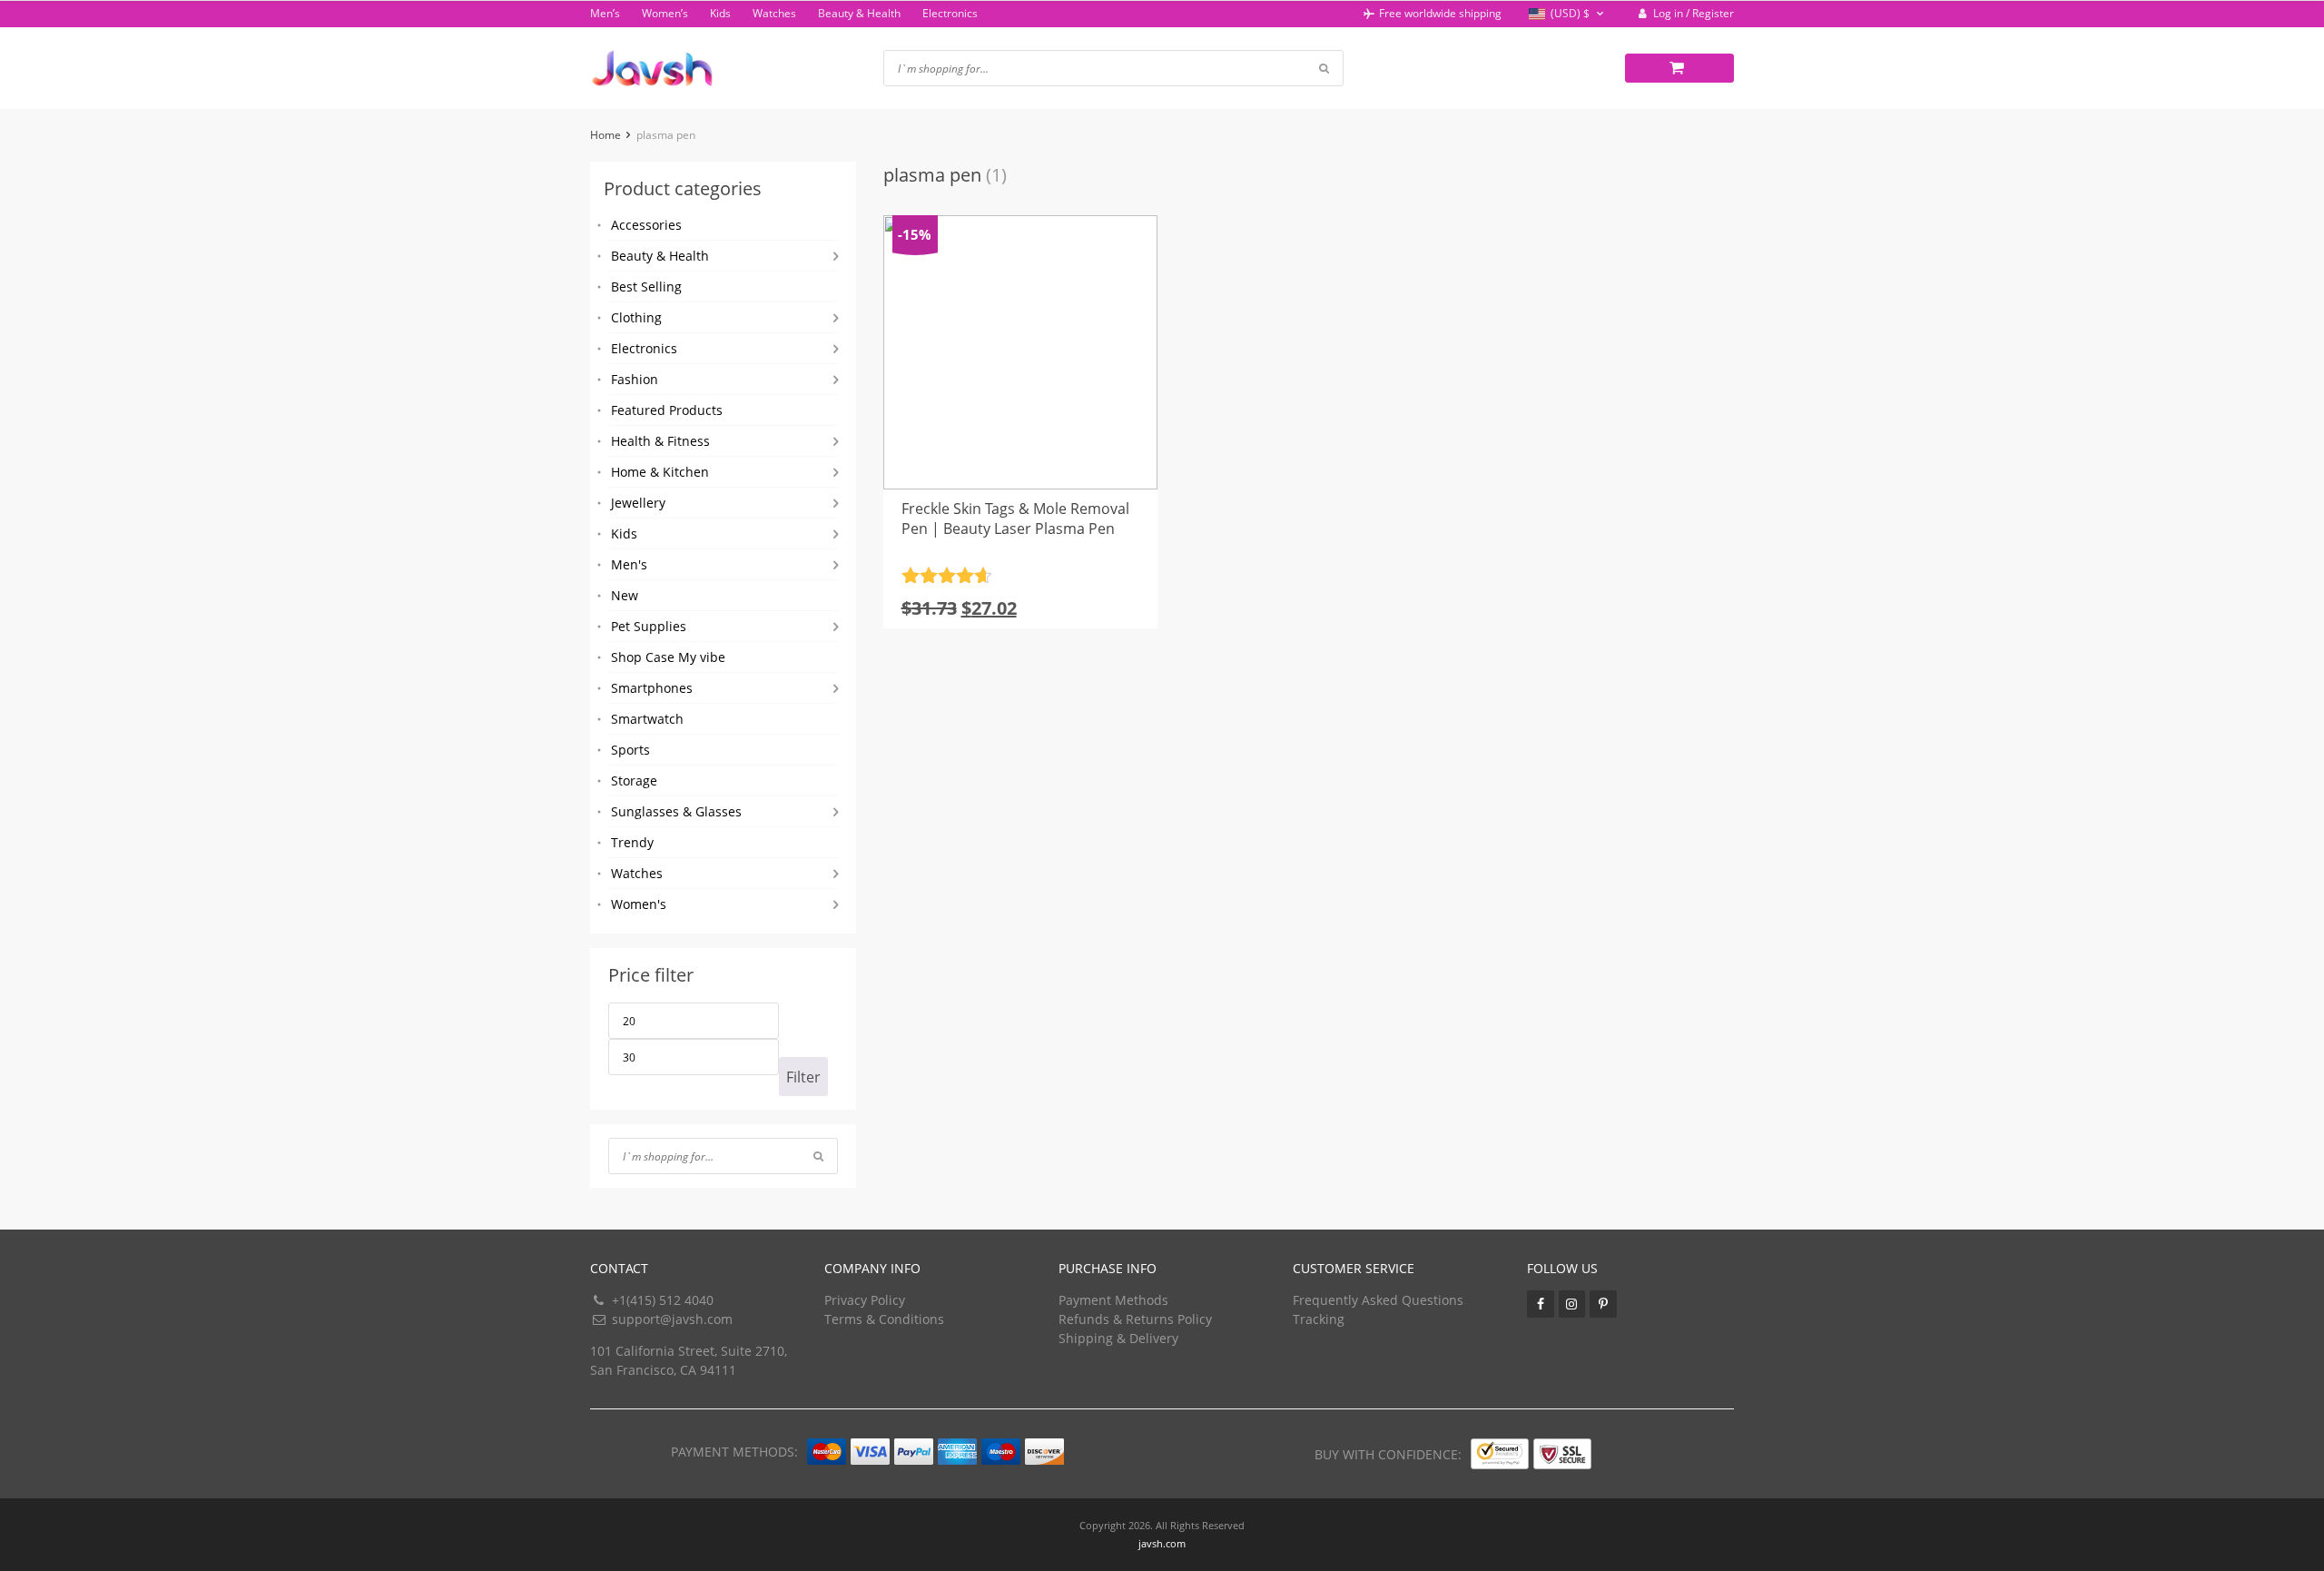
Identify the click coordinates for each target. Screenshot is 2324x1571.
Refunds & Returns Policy (1135, 1319)
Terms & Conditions (884, 1319)
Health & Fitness (660, 441)
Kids (720, 13)
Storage (634, 781)
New (625, 595)
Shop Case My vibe (668, 657)
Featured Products (667, 410)
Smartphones (652, 688)
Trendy (632, 842)
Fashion (635, 379)
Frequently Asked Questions (1378, 1300)
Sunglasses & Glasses (676, 811)
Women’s (665, 13)
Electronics (950, 13)
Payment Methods (1113, 1300)
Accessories (646, 225)
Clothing (636, 317)
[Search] (818, 1156)
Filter (803, 1077)
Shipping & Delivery (1118, 1338)
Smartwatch (647, 719)
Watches (774, 13)
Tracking (1319, 1319)
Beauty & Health (859, 13)
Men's (629, 564)
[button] (1568, 14)
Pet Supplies (649, 626)
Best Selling (646, 287)
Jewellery (638, 503)
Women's (639, 904)
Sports (630, 750)
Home (606, 135)
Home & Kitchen (660, 472)
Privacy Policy (865, 1300)
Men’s (605, 13)
